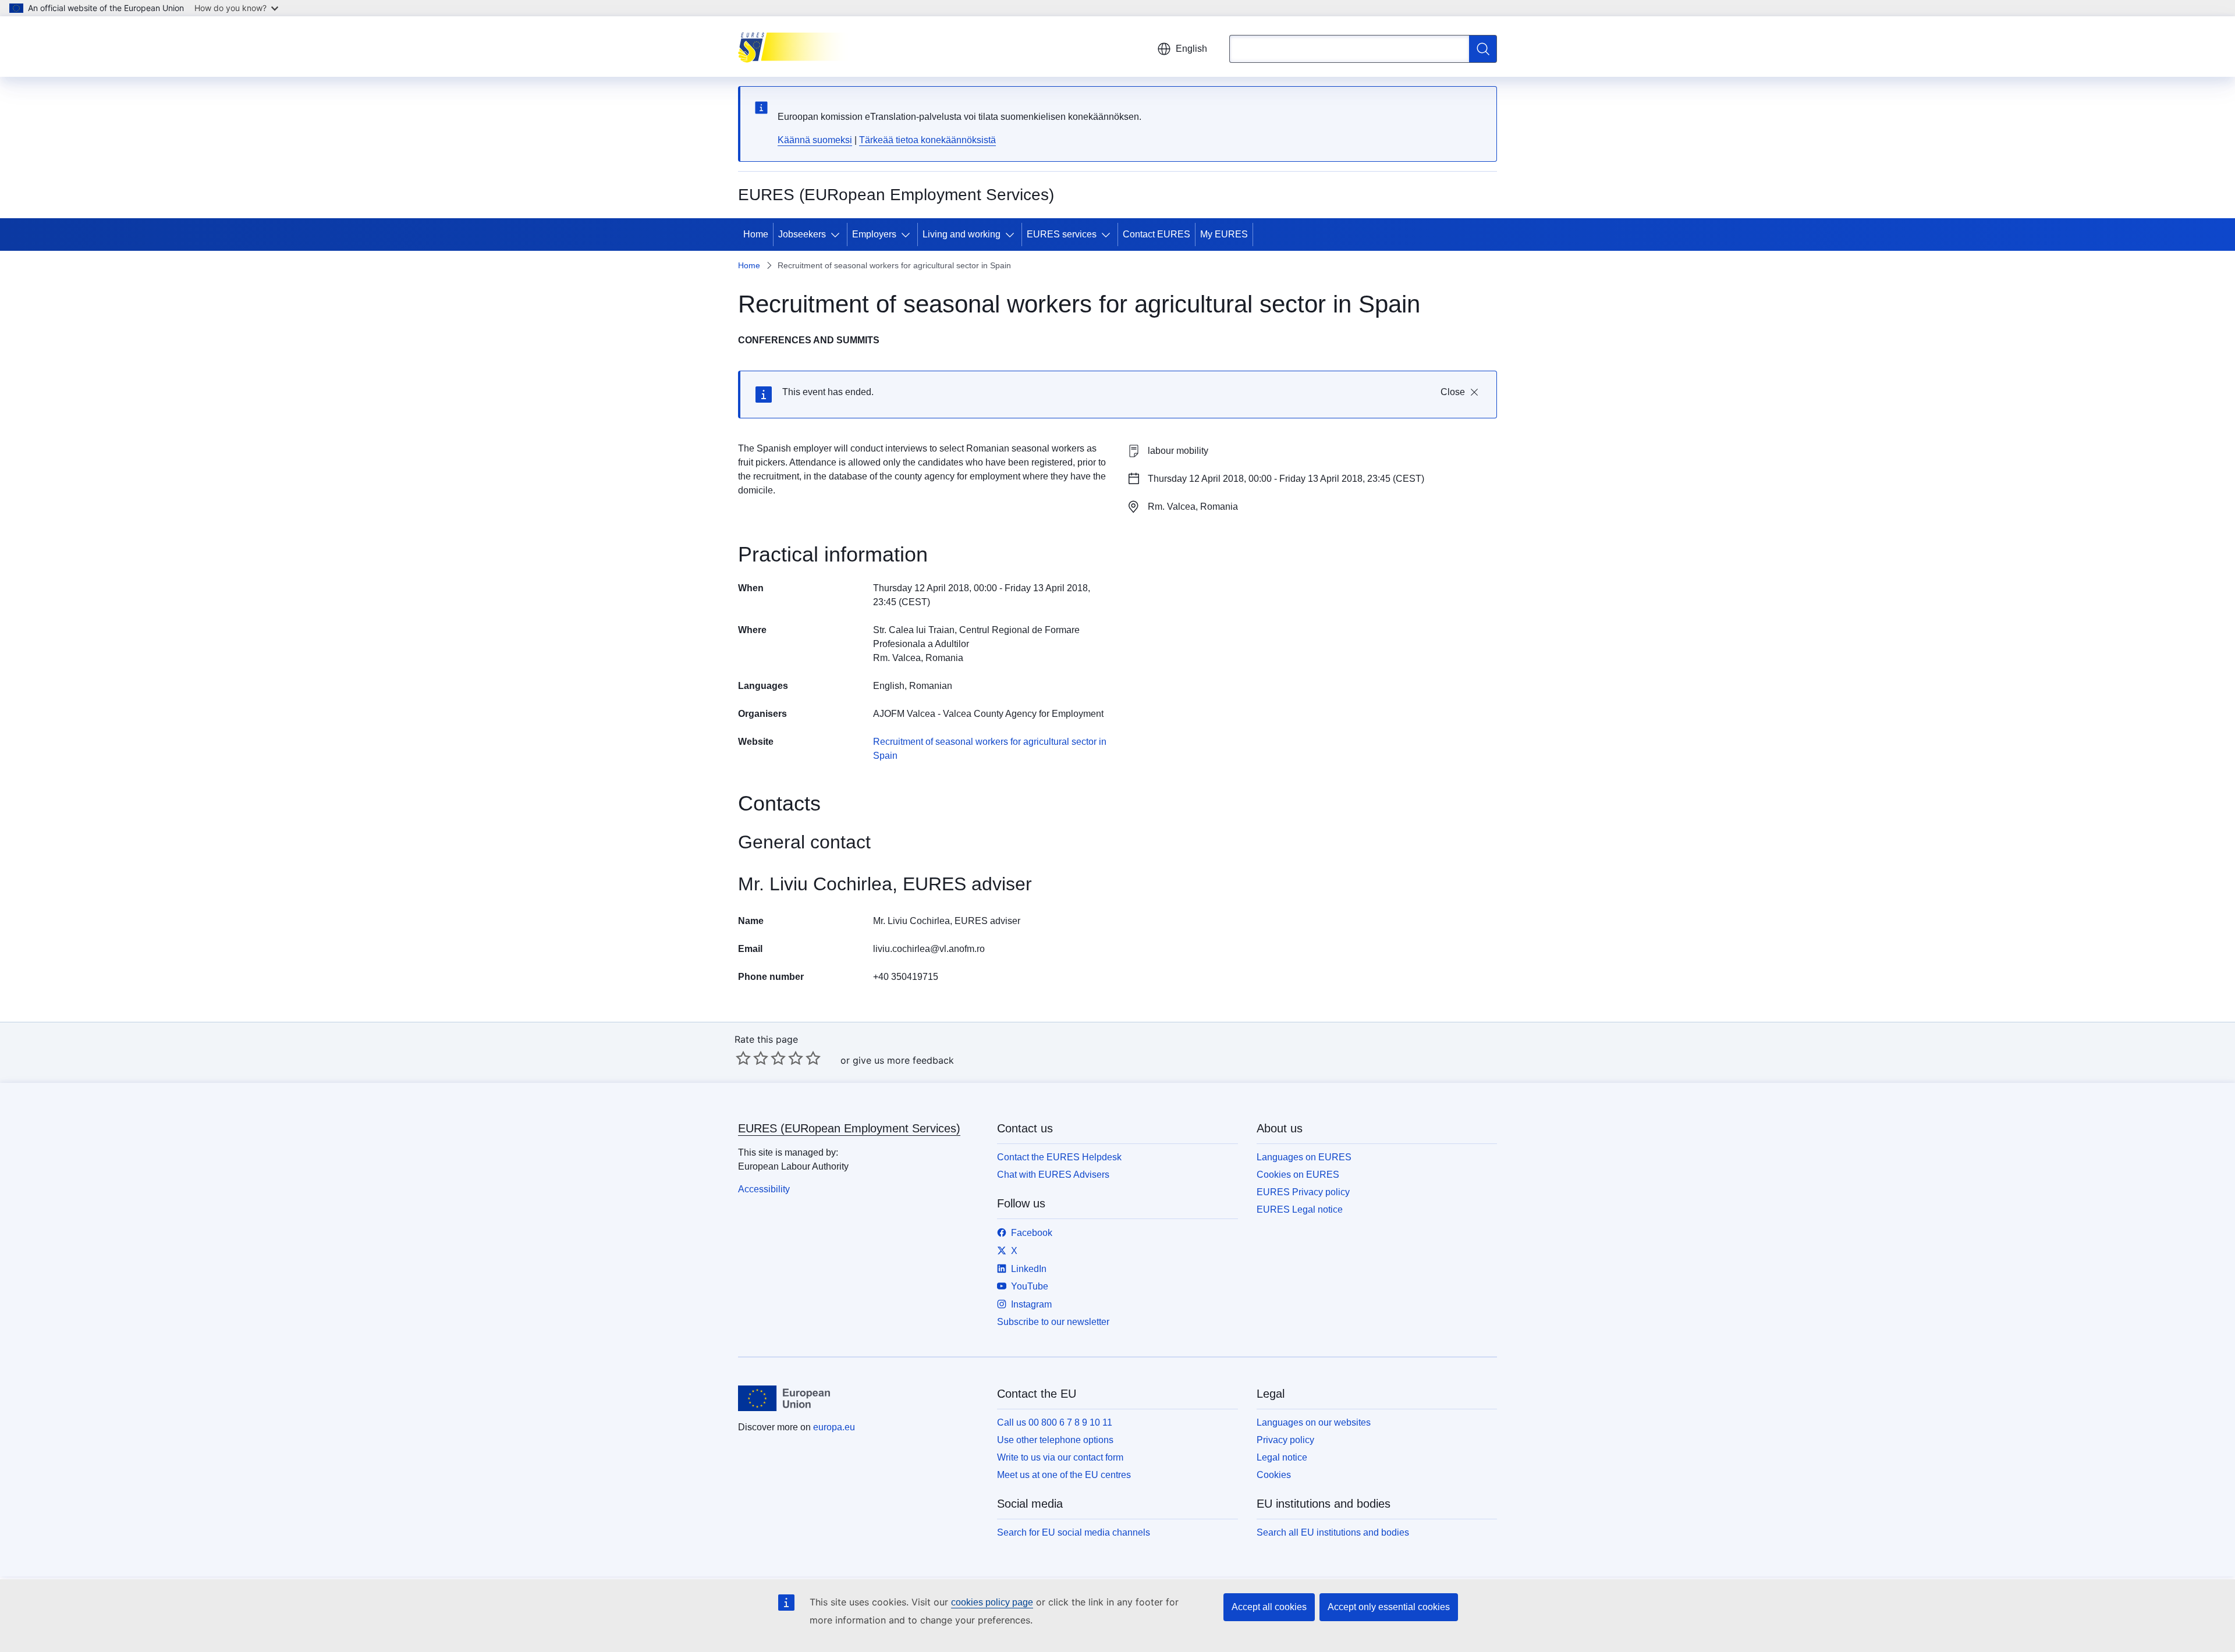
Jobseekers (802, 234)
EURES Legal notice (1300, 1209)
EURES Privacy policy (1303, 1192)
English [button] (1191, 49)
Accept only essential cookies (1389, 1607)
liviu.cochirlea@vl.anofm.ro (929, 949)
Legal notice (1282, 1457)
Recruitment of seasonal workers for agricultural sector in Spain (990, 749)
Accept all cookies (1269, 1607)
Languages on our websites (1314, 1422)
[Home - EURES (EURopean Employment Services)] (797, 47)
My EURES (1224, 234)
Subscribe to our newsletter (1053, 1322)
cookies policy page (992, 1602)
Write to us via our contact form (1060, 1457)
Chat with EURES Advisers (1053, 1175)
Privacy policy (1285, 1440)
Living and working (962, 234)
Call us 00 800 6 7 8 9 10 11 (1055, 1422)
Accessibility (764, 1189)
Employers (874, 234)
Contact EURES (1156, 234)
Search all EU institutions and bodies (1333, 1532)
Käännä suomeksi (815, 140)
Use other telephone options (1055, 1440)
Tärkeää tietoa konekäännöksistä (927, 140)
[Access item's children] (838, 235)
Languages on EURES (1304, 1157)
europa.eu (834, 1427)
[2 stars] (752, 1058)
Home (756, 234)
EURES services (1062, 234)
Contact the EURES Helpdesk (1059, 1157)
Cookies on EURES (1298, 1175)
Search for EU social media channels (1074, 1532)
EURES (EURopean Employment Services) (849, 1128)
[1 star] (743, 1058)
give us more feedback (903, 1060)
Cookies (1274, 1475)
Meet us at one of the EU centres (1064, 1475)
